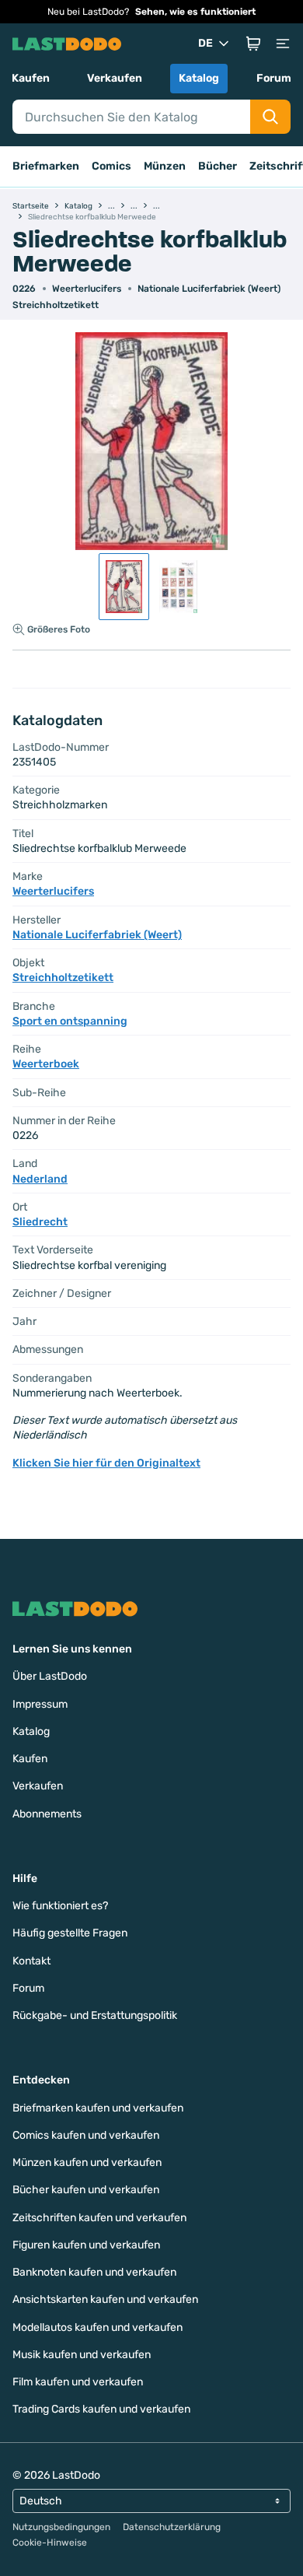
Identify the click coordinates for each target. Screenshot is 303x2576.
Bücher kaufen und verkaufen (86, 2190)
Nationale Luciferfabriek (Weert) (209, 289)
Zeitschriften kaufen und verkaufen (99, 2218)
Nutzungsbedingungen (61, 2527)
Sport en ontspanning (70, 1021)
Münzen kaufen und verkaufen (87, 2162)
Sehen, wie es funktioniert (195, 12)
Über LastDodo (50, 1676)
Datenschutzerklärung (172, 2527)
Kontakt (31, 1961)
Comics (111, 166)
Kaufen (31, 78)
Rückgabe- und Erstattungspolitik (95, 2015)
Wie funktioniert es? (60, 1906)
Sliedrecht (40, 1222)
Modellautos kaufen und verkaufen (98, 2327)
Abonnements (47, 1814)
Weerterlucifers (87, 289)
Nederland (40, 1179)
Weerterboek (46, 1064)
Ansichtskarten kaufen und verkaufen (105, 2299)
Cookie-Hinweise (50, 2543)
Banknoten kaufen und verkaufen (94, 2272)
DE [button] (205, 43)
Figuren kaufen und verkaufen (86, 2245)
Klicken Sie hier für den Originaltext (106, 1463)
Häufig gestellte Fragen (70, 1933)
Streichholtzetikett (56, 305)
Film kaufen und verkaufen (78, 2382)
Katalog (199, 78)
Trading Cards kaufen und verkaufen (101, 2409)
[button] (253, 44)
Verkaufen (115, 78)
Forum (274, 78)
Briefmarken (46, 166)
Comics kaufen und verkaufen (86, 2135)
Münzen (165, 166)
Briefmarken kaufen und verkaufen (98, 2108)
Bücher (218, 166)
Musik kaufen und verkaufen (82, 2355)
